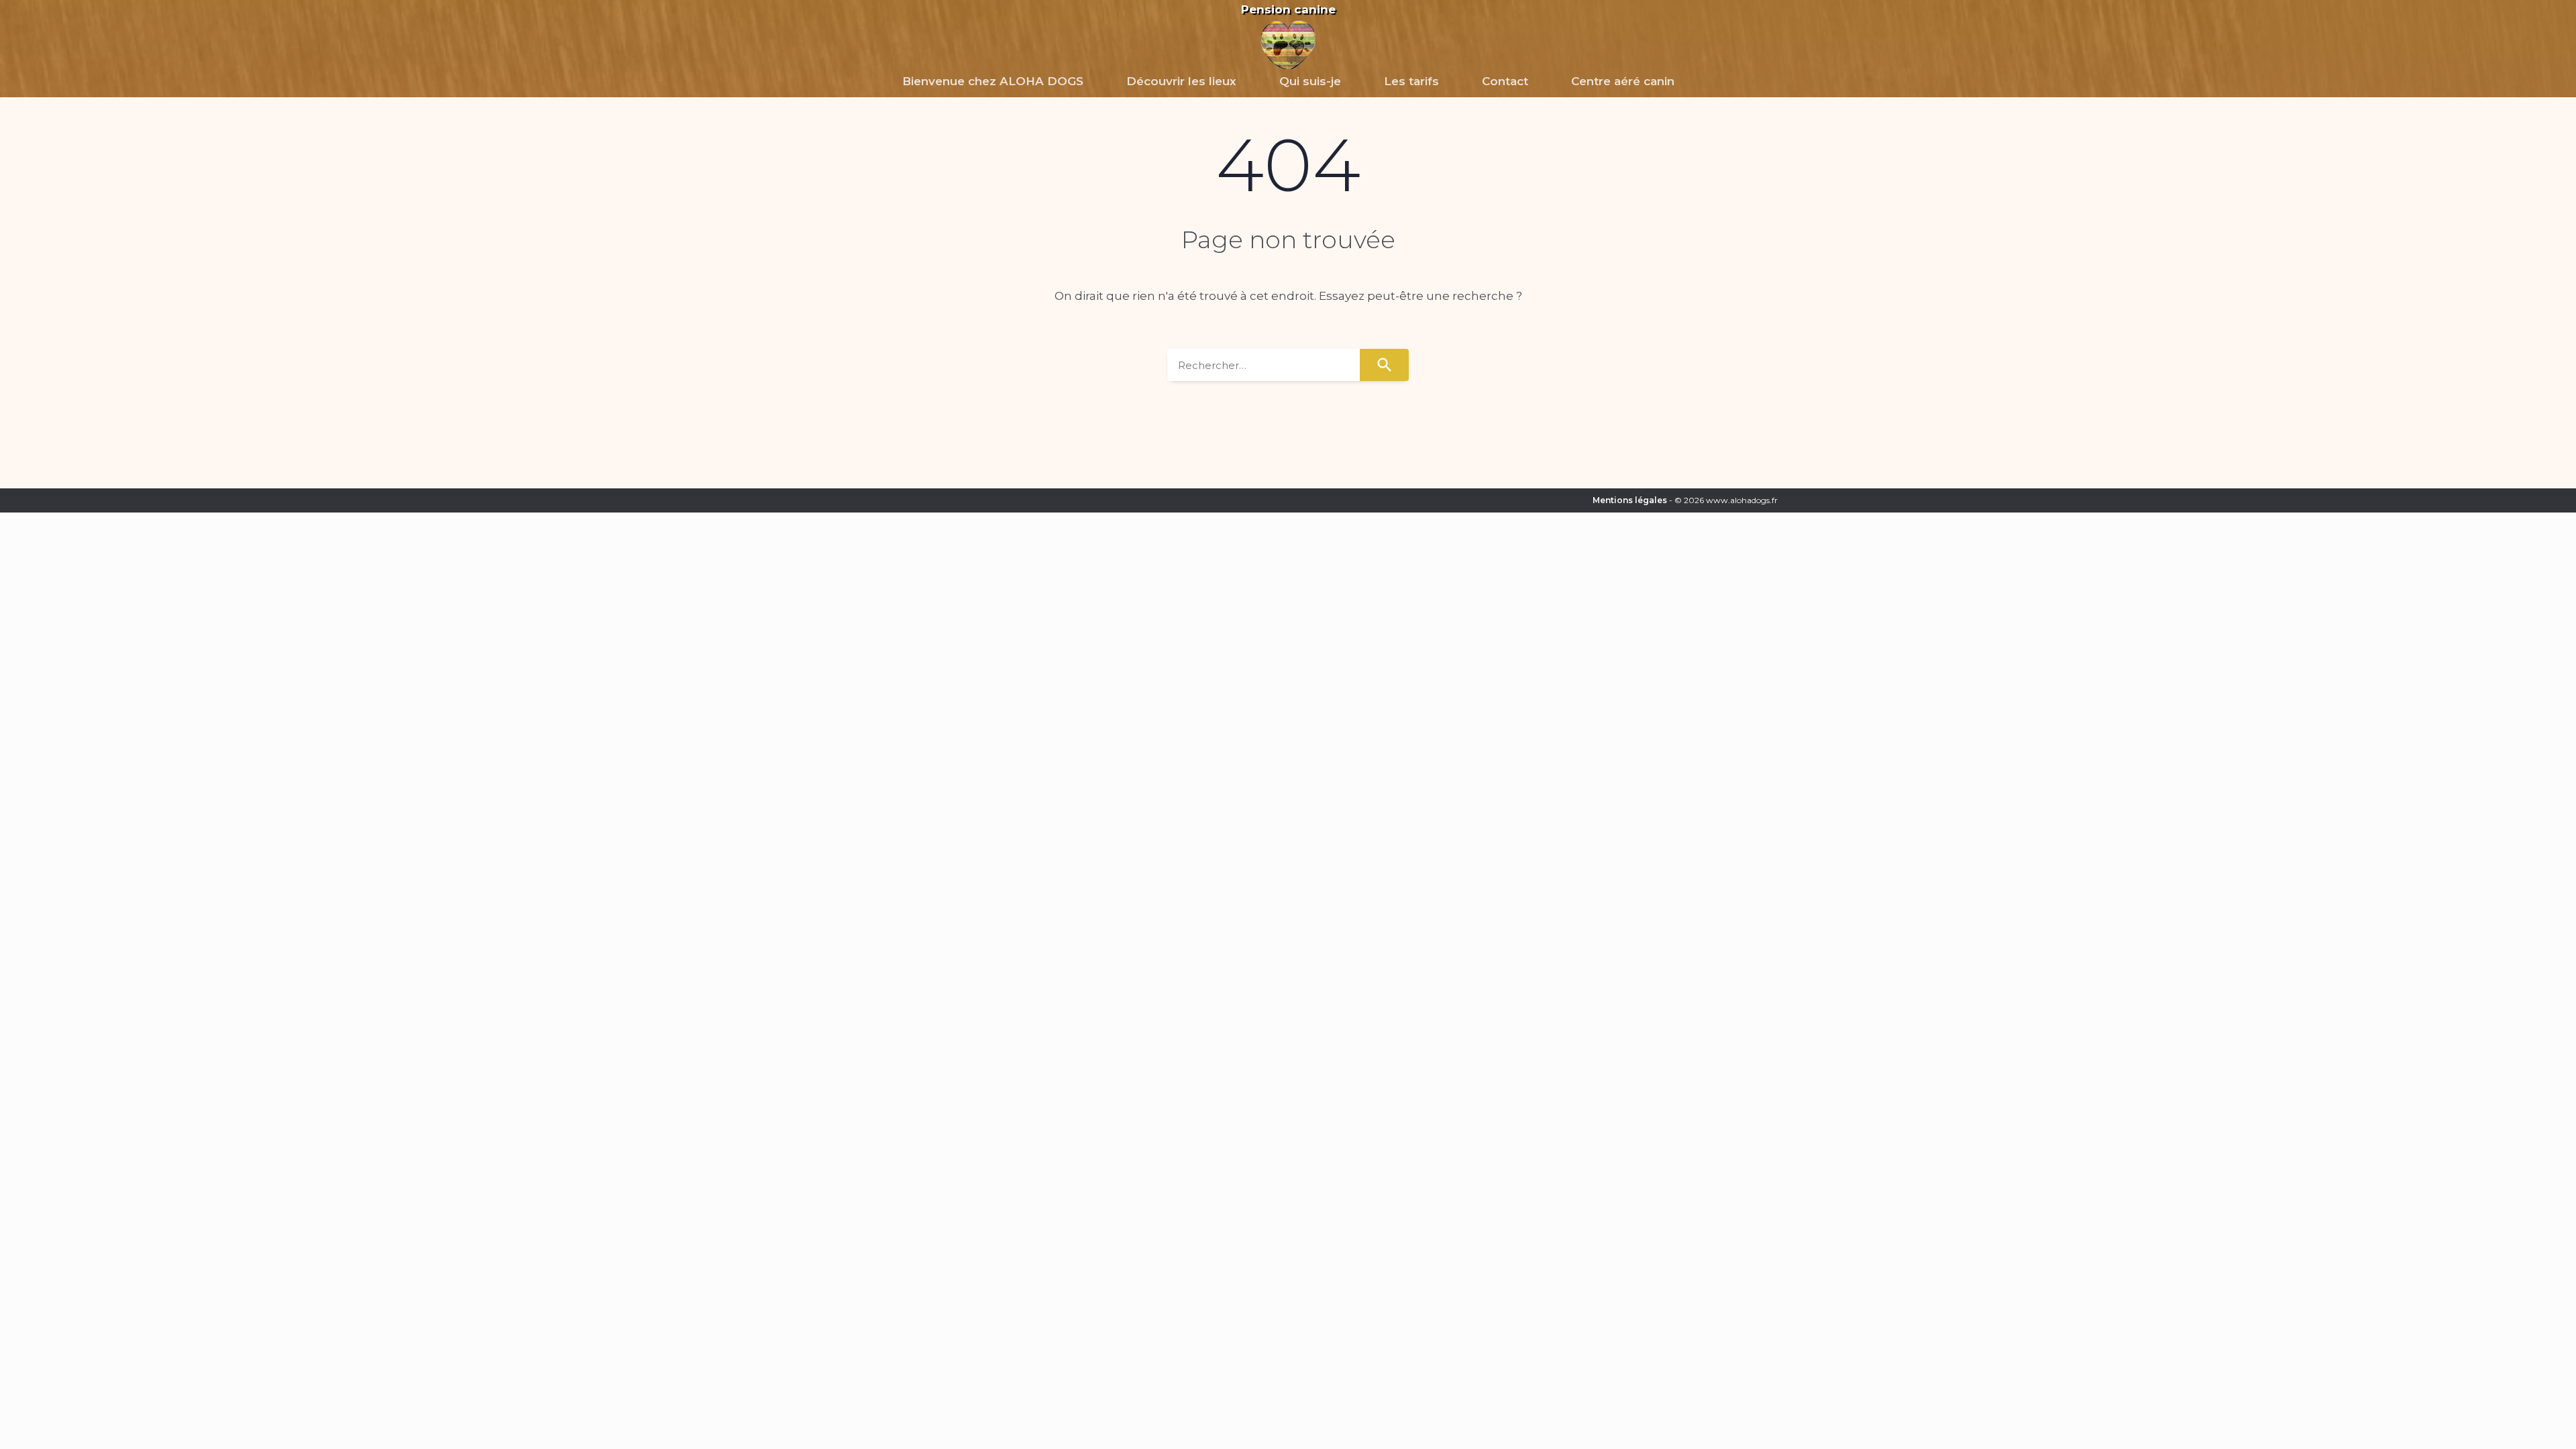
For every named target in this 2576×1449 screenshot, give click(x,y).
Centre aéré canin (1623, 81)
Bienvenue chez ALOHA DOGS (993, 81)
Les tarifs (1411, 81)
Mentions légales (1630, 500)
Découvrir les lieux (1181, 81)
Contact (1505, 81)
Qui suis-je (1310, 81)
